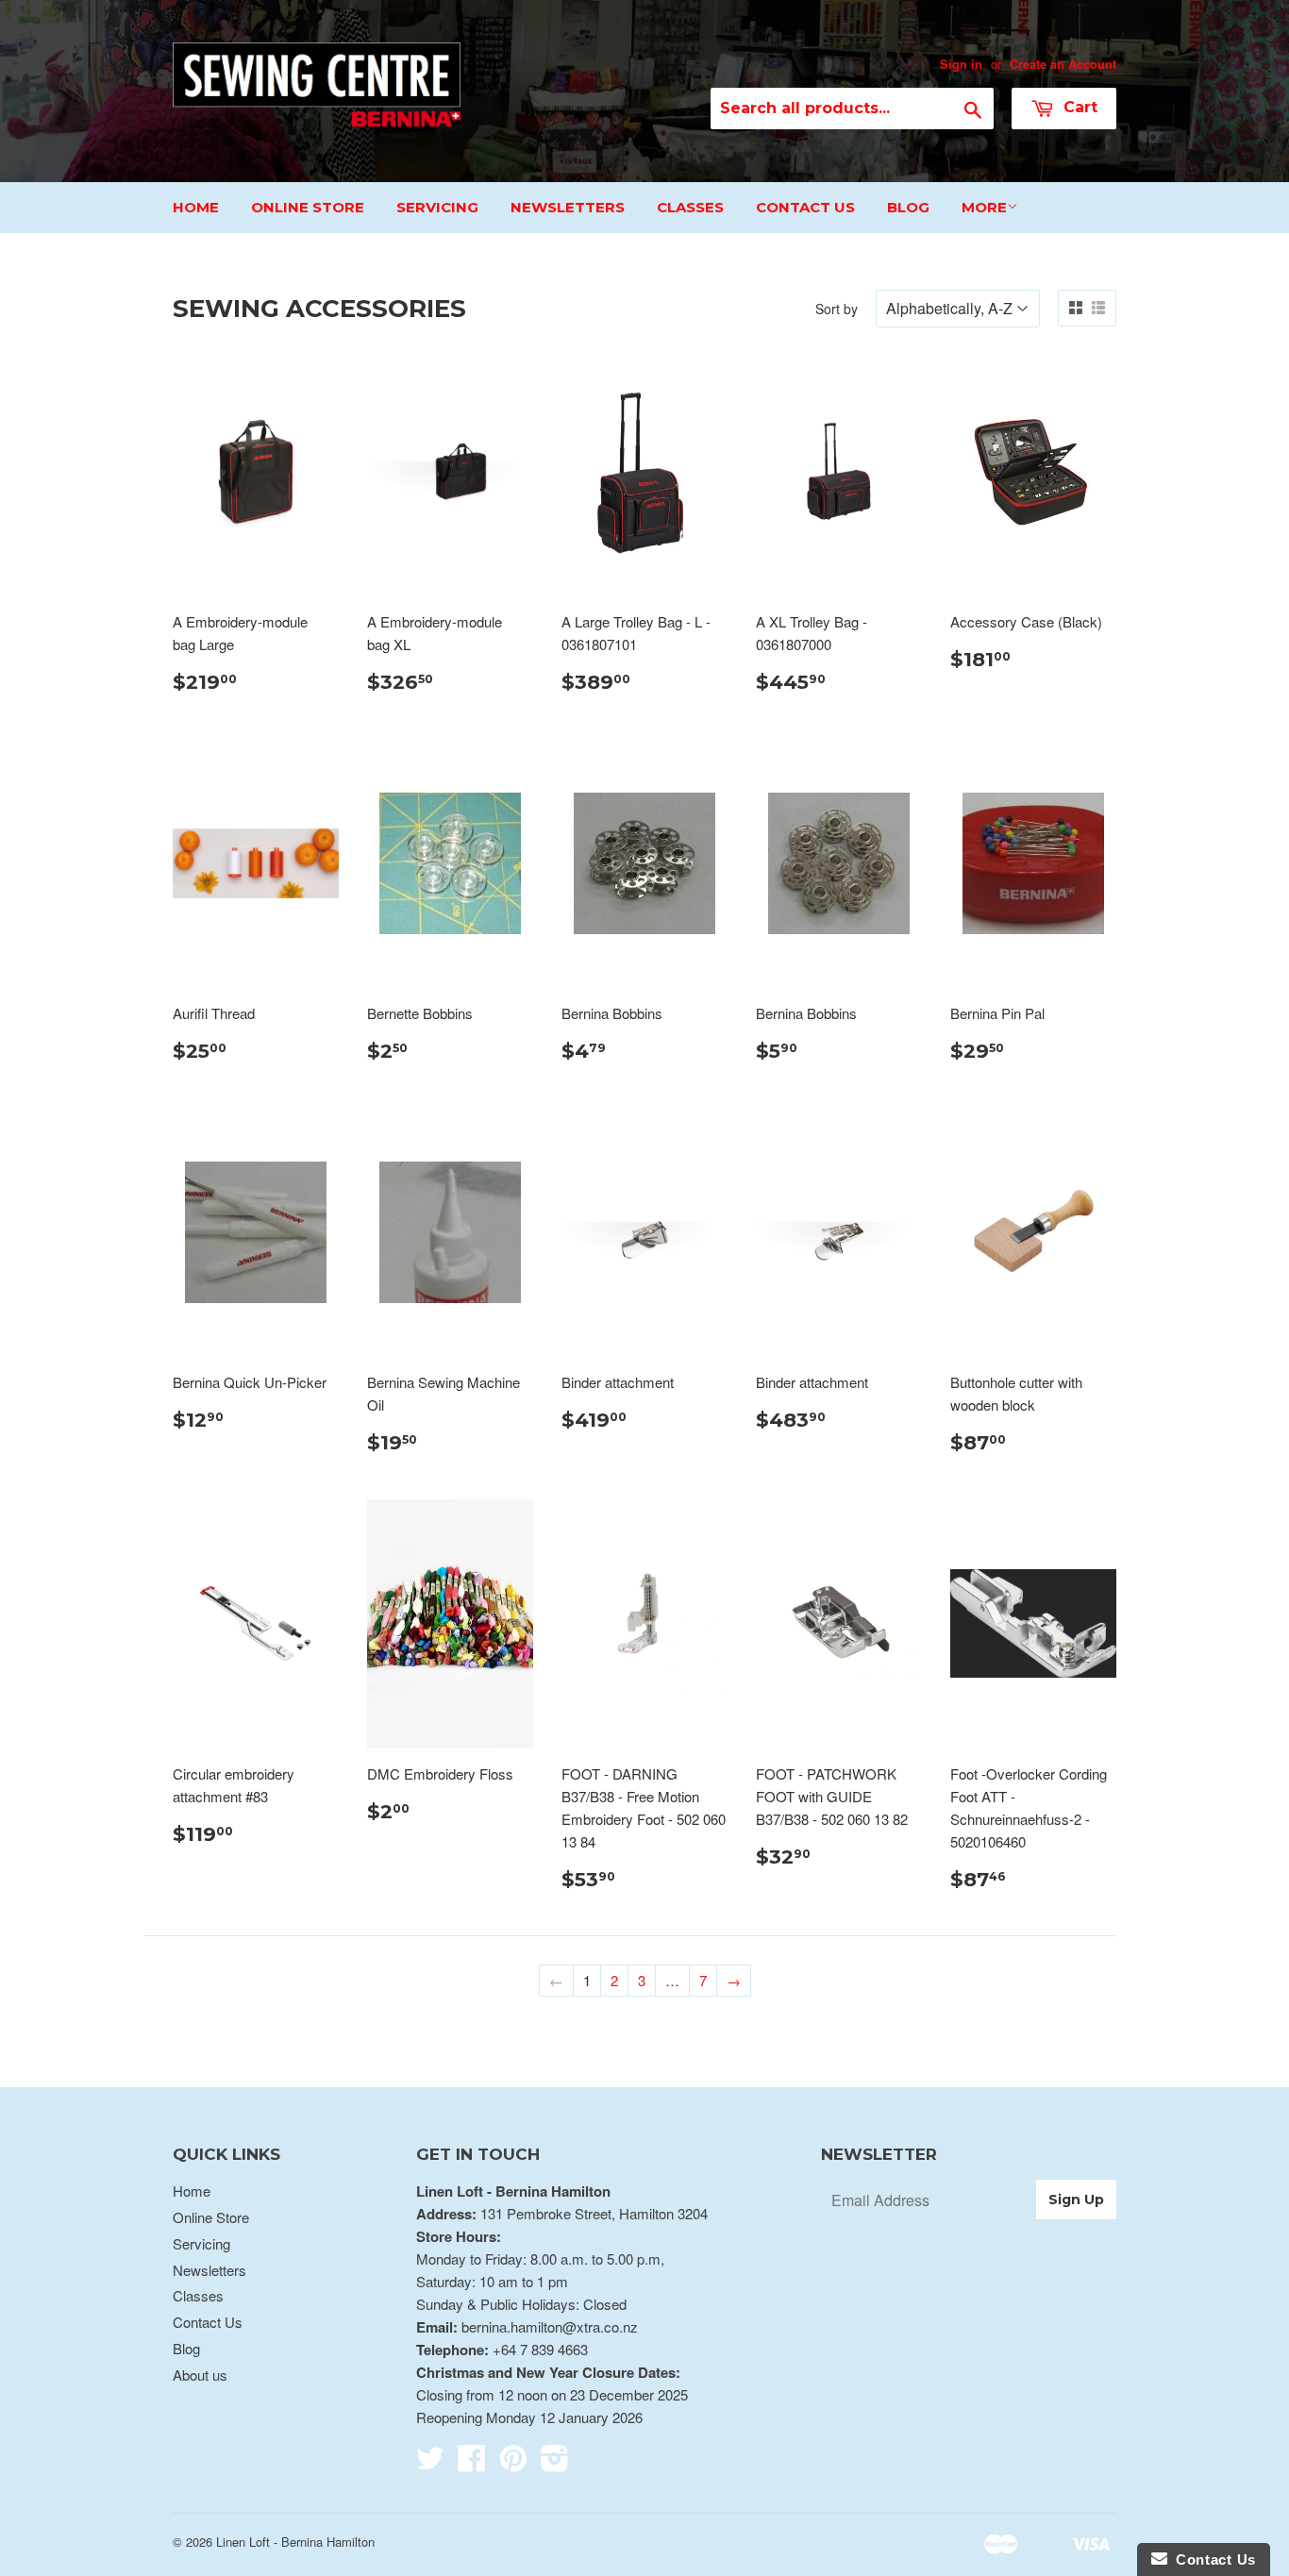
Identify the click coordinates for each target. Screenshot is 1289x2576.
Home (196, 207)
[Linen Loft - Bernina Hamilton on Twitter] (430, 2463)
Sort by (837, 309)
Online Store (308, 207)
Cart (1078, 107)
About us (200, 2375)
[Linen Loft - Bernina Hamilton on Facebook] (472, 2463)
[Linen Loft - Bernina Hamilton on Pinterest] (513, 2463)
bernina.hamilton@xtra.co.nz (550, 2326)
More (984, 207)
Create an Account (1063, 64)
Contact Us (805, 207)
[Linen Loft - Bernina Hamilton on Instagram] (555, 2463)
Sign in (961, 64)
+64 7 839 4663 (540, 2349)
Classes (690, 207)
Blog (908, 207)
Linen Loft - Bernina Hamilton (295, 2542)
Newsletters (568, 207)
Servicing (437, 207)
